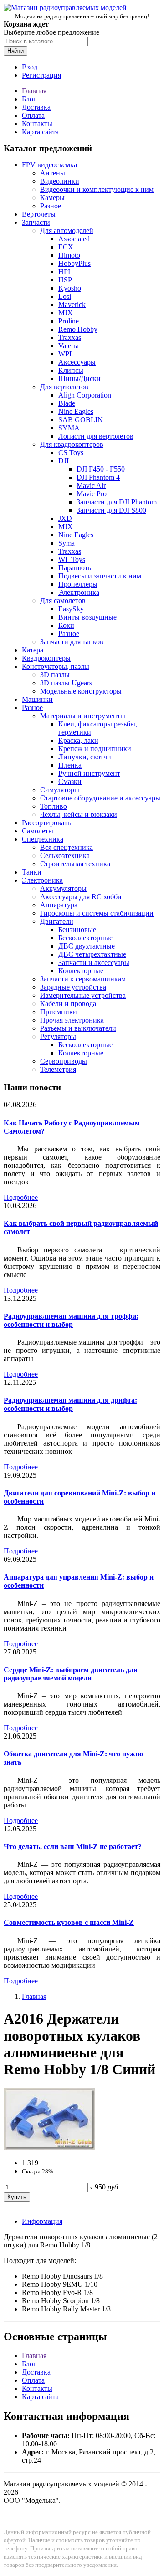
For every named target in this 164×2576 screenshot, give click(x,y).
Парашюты (76, 568)
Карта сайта (40, 132)
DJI (64, 461)
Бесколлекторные (85, 938)
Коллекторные (81, 971)
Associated (74, 239)
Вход (30, 67)
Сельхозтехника (65, 856)
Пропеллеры (78, 584)
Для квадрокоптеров (72, 444)
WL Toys (72, 559)
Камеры (52, 198)
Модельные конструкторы (81, 691)
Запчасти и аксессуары (94, 962)
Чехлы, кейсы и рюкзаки (79, 814)
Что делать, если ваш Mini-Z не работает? (73, 1847)
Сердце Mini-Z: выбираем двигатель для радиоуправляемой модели (71, 1674)
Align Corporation (85, 395)
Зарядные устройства (73, 987)
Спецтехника (43, 839)
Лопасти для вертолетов (96, 436)
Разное (51, 206)
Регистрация (41, 75)
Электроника (79, 592)
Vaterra (69, 346)
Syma (67, 543)
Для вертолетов (64, 387)
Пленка (70, 765)
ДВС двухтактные (87, 946)
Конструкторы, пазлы (56, 666)
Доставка (36, 107)
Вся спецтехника (67, 847)
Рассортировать (46, 823)
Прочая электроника (72, 1020)
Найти (15, 51)
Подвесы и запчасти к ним (100, 576)
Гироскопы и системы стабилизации (97, 913)
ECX (66, 247)
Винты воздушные (87, 617)
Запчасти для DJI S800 (111, 510)
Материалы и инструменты (83, 716)
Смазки (70, 782)
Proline (69, 321)
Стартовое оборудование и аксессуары (100, 798)
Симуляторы (60, 790)
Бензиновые (77, 930)
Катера (33, 650)
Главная (34, 91)
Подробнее (21, 1197)
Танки (32, 872)
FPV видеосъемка (49, 165)
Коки (66, 625)
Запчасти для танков (72, 642)
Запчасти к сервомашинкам (83, 979)
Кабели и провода (68, 1004)
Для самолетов (63, 601)
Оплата (33, 115)
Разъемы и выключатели (78, 1028)
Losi (65, 296)
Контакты (37, 124)
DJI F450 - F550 (101, 469)
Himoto (69, 255)
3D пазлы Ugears (66, 683)
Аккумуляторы (63, 888)
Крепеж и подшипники (95, 749)
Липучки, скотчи (85, 757)
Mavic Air (91, 485)
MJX (66, 313)
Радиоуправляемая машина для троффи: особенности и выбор (71, 1320)
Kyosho (70, 288)
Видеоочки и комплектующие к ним (97, 189)
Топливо (54, 806)
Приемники (59, 1012)
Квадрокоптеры (46, 658)
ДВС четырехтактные (92, 954)
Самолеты (38, 831)
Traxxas (70, 337)
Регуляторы (58, 1036)
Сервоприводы (64, 1061)
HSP (65, 280)
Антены (53, 173)
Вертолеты (39, 214)
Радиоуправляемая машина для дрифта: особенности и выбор (70, 1404)
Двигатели (57, 921)
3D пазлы (55, 675)
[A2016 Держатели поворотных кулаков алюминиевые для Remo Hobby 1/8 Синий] (49, 2147)
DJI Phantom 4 (98, 477)
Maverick (72, 305)
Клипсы (71, 370)
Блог (29, 99)
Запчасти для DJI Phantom (117, 502)
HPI (64, 272)
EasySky (71, 609)
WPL (66, 354)
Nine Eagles (76, 411)
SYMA (69, 428)
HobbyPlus (74, 263)
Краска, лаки (78, 740)
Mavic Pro (92, 494)
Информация (42, 2221)
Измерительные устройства (83, 995)
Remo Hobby (78, 329)
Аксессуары (77, 362)
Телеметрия (58, 1069)
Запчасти (36, 222)
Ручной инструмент (89, 773)
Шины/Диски (79, 379)
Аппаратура (59, 905)
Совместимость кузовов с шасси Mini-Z (69, 1922)
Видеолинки (60, 181)
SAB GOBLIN (81, 420)
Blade (67, 403)
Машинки (37, 699)
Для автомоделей (67, 231)
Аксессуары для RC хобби (81, 897)
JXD (65, 518)
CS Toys (71, 453)
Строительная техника (75, 864)
